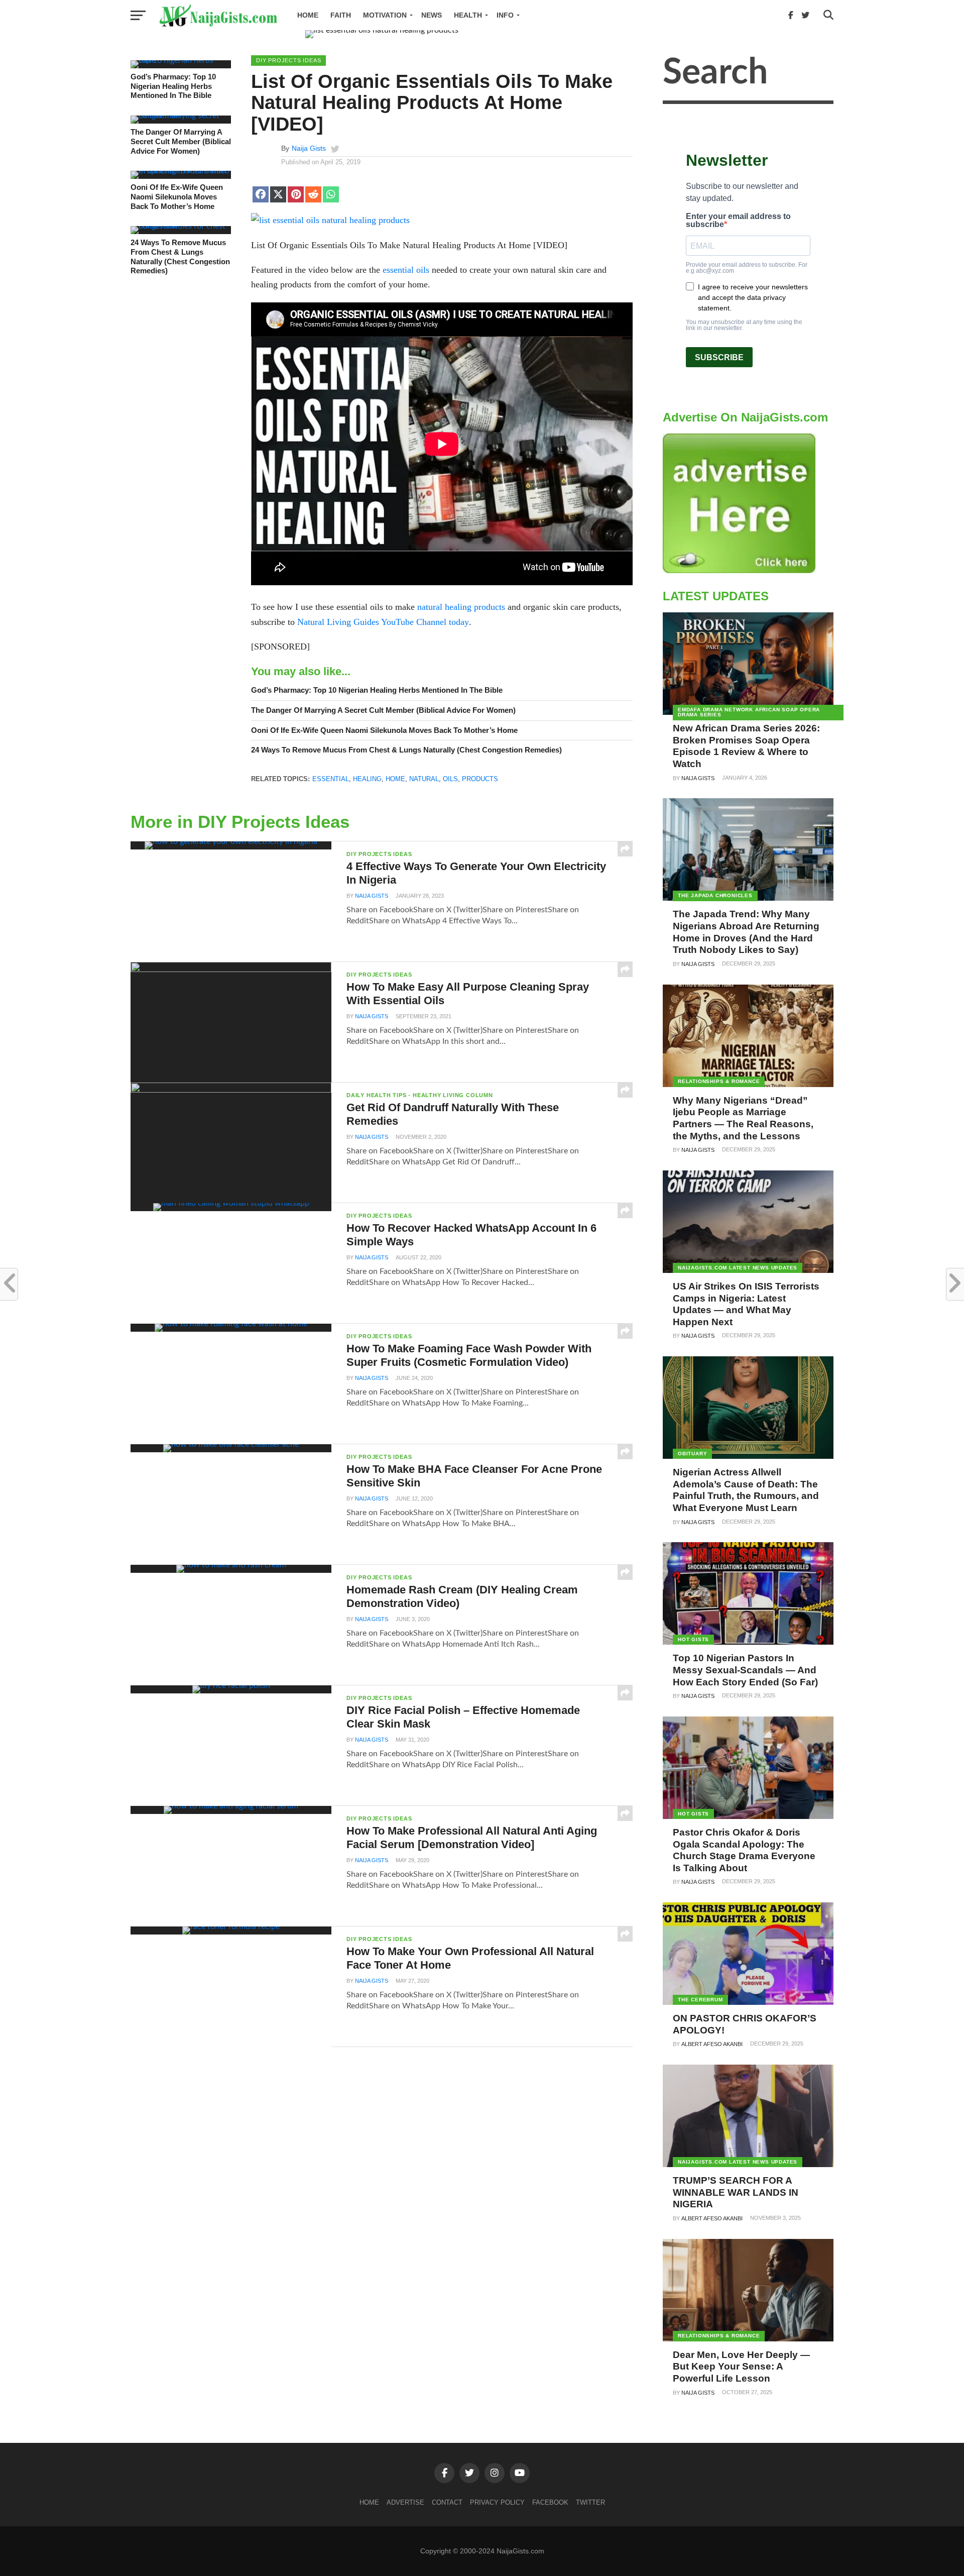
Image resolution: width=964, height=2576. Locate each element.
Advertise (405, 2502)
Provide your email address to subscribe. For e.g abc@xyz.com (747, 268)
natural (424, 779)
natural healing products (461, 607)
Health (468, 15)
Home (308, 15)
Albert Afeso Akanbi (712, 2044)
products (480, 779)
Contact (447, 2502)
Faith (341, 15)
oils (450, 779)
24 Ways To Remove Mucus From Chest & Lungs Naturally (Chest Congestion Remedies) (180, 256)
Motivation (385, 15)
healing (367, 779)
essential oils (406, 270)
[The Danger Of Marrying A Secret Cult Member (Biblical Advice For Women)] (181, 116)
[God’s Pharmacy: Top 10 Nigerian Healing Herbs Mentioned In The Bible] (181, 60)
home (395, 779)
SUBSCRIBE (719, 357)
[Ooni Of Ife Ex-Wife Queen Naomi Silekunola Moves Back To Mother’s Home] (181, 171)
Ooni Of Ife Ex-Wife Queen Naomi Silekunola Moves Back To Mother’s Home (177, 196)
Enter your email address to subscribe (738, 221)
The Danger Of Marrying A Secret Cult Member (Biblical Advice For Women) (181, 141)
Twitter (590, 2502)
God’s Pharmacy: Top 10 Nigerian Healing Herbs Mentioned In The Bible (173, 86)
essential (331, 779)
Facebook (550, 2502)
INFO (505, 15)
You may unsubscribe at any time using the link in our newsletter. (744, 325)
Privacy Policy (497, 2502)
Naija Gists (309, 148)
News (432, 15)
